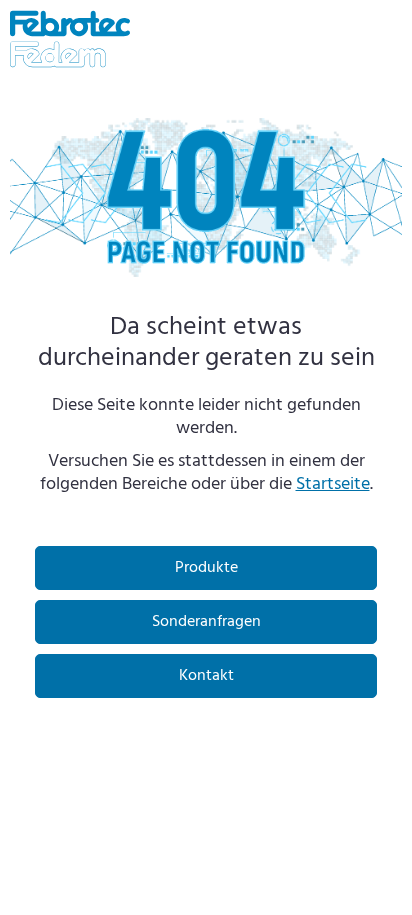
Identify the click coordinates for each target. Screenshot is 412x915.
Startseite (333, 484)
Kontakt (206, 676)
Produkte (206, 568)
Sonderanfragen (206, 622)
